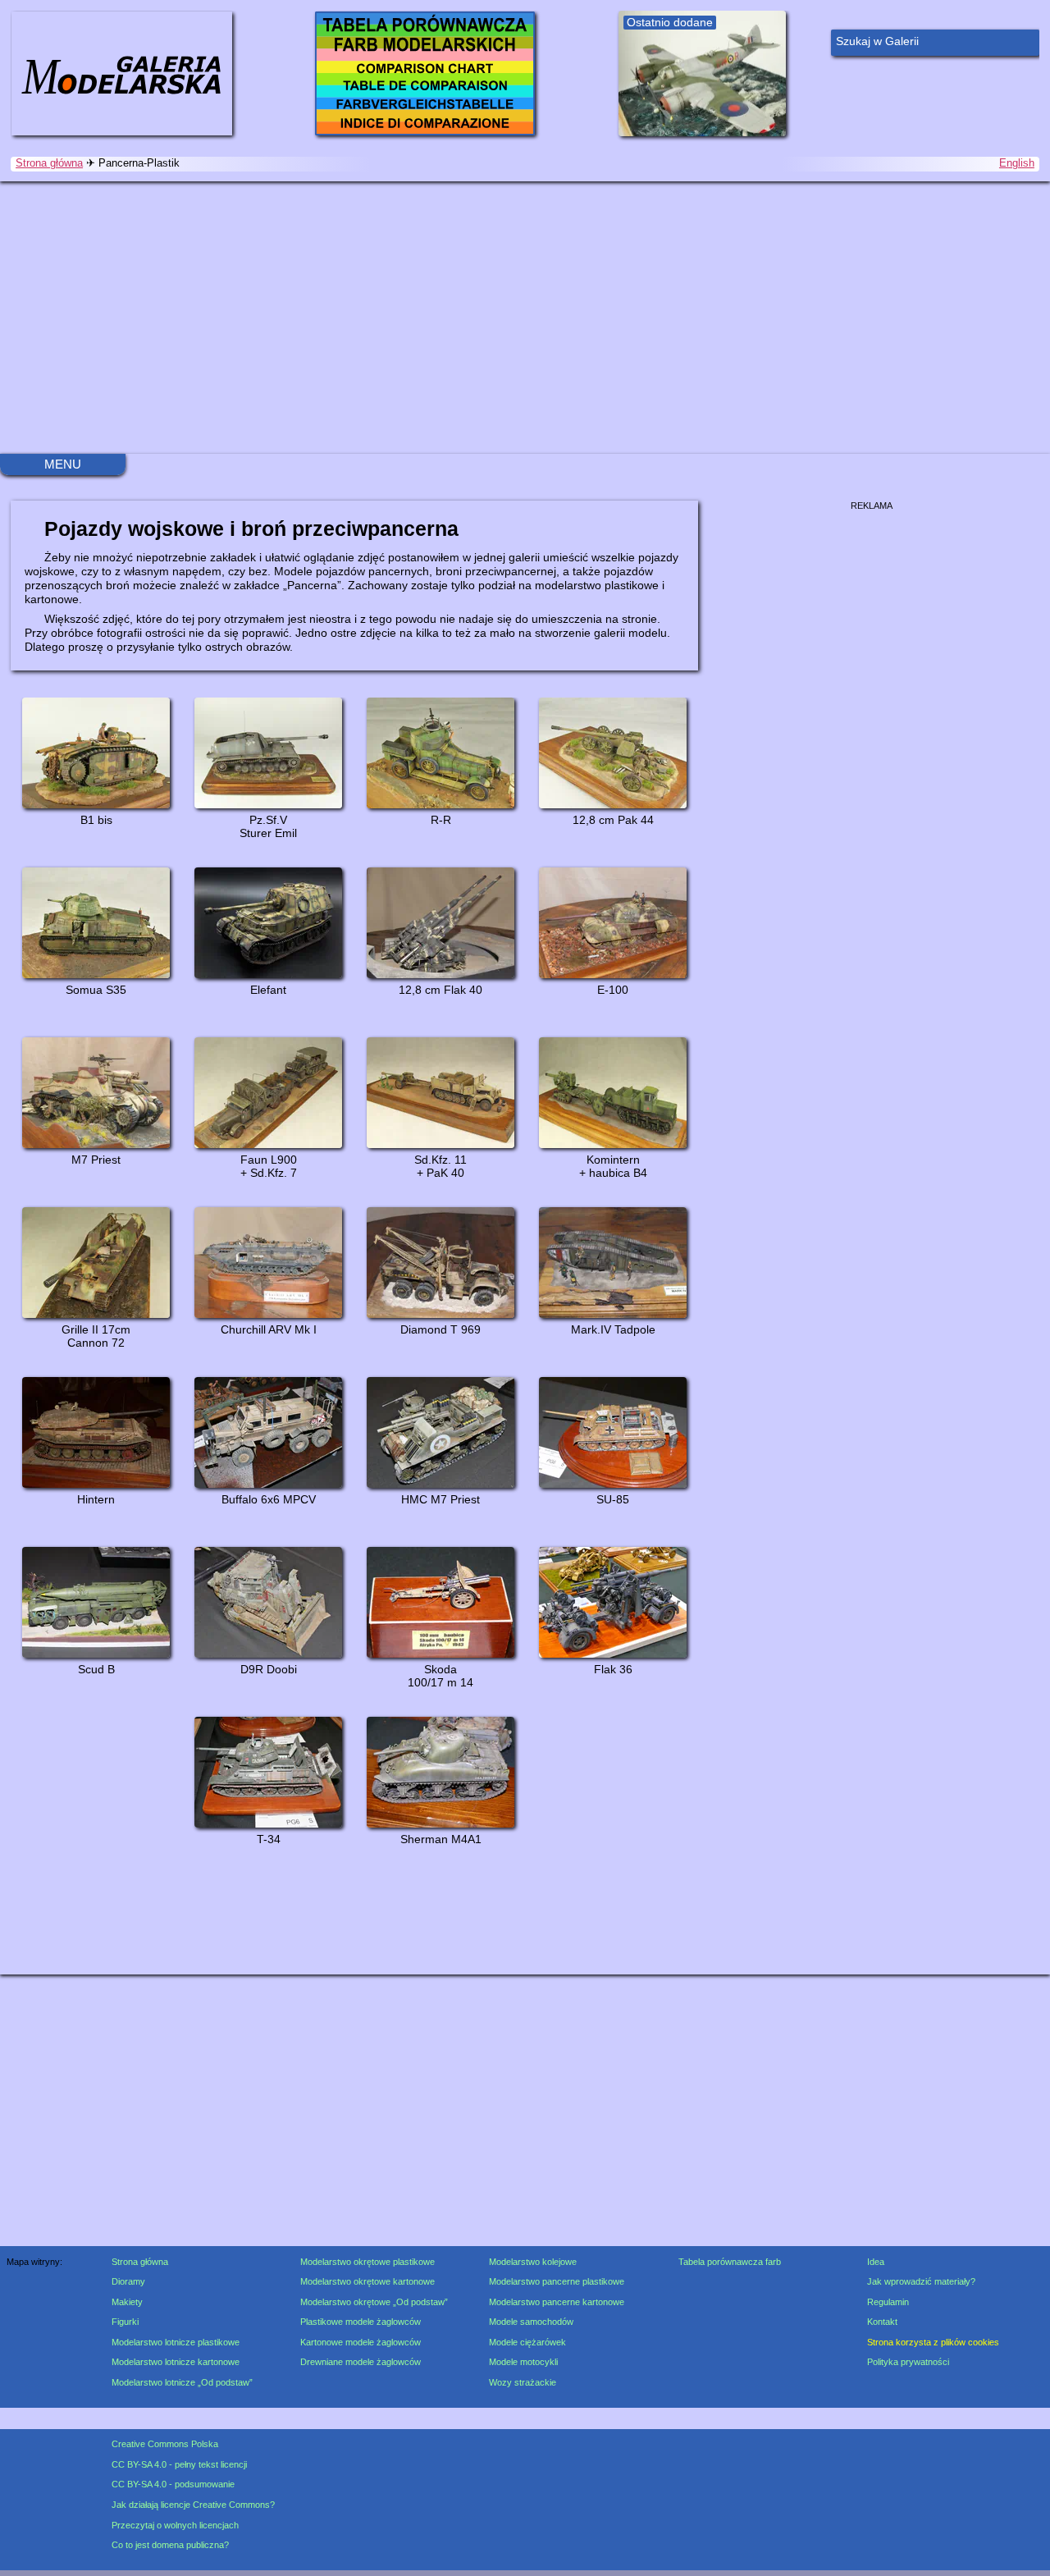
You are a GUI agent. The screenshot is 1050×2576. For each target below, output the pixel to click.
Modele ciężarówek (527, 2342)
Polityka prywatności (908, 2362)
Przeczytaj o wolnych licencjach (175, 2525)
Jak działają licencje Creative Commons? (193, 2505)
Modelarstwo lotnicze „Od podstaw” (182, 2382)
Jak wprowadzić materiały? (921, 2281)
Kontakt (882, 2322)
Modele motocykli (523, 2362)
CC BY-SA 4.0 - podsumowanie (173, 2484)
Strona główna (49, 163)
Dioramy (128, 2281)
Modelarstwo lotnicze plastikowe (176, 2342)
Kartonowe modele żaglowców (361, 2342)
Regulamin (888, 2302)
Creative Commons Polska (165, 2444)
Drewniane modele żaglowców (361, 2362)
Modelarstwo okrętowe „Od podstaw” (374, 2302)
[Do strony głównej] (121, 73)
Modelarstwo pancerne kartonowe (557, 2302)
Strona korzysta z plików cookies (933, 2342)
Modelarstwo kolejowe (533, 2262)
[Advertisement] (525, 318)
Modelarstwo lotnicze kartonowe (176, 2362)
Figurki (125, 2322)
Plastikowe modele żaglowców (361, 2322)
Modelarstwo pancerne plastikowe (557, 2281)
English (1017, 163)
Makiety (127, 2302)
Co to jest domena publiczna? (170, 2545)
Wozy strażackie (523, 2382)
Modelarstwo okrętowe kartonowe (367, 2281)
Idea (876, 2262)
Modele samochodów (531, 2322)
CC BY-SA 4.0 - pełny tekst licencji (179, 2464)
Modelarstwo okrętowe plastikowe (367, 2262)
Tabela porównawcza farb (730, 2262)
